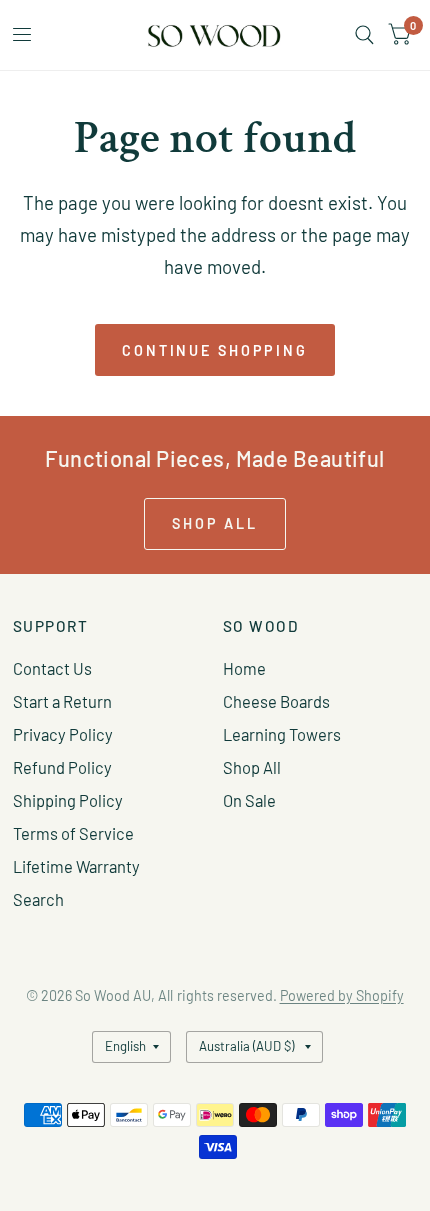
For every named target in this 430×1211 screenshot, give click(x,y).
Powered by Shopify (342, 995)
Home (244, 668)
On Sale (249, 800)
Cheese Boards (276, 701)
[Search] (364, 35)
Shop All (252, 767)
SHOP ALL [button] (215, 523)
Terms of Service (73, 833)
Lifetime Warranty (76, 866)
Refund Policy (62, 767)
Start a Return (62, 701)
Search (38, 899)
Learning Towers (282, 734)
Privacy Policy (63, 734)
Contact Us (52, 668)
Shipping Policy (68, 800)
